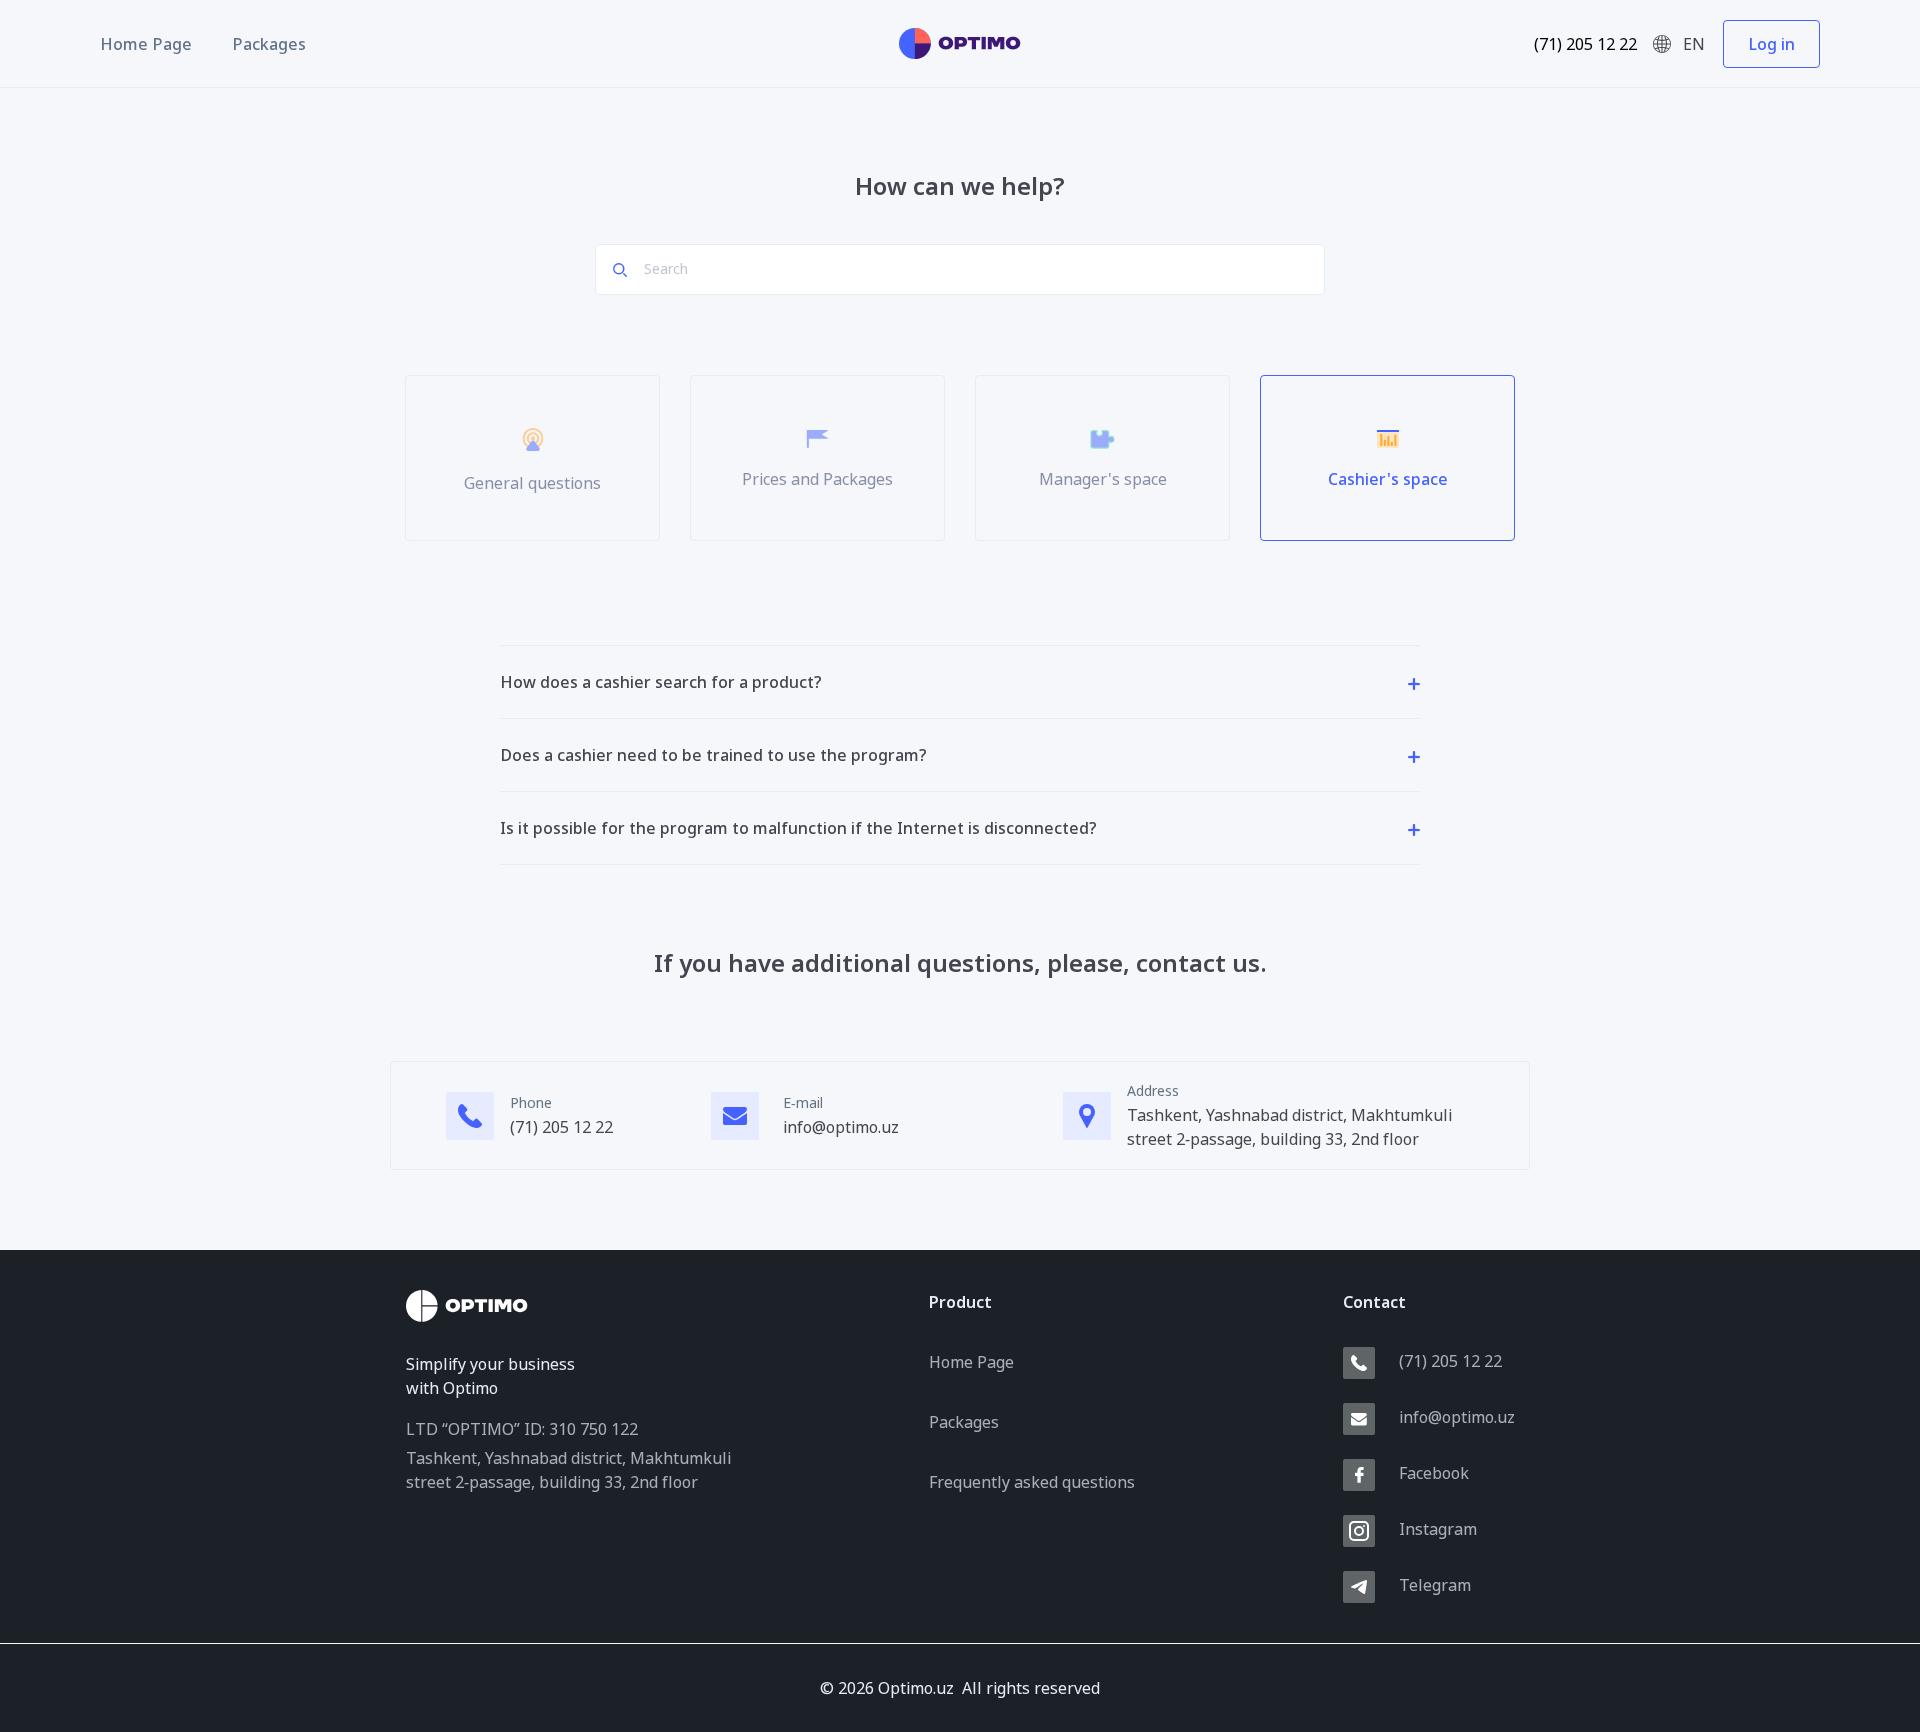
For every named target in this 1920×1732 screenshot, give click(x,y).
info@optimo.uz (841, 1127)
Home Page (146, 44)
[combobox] (1688, 44)
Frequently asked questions (1032, 1482)
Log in (1771, 44)
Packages (269, 44)
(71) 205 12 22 (1585, 44)
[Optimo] (960, 44)
